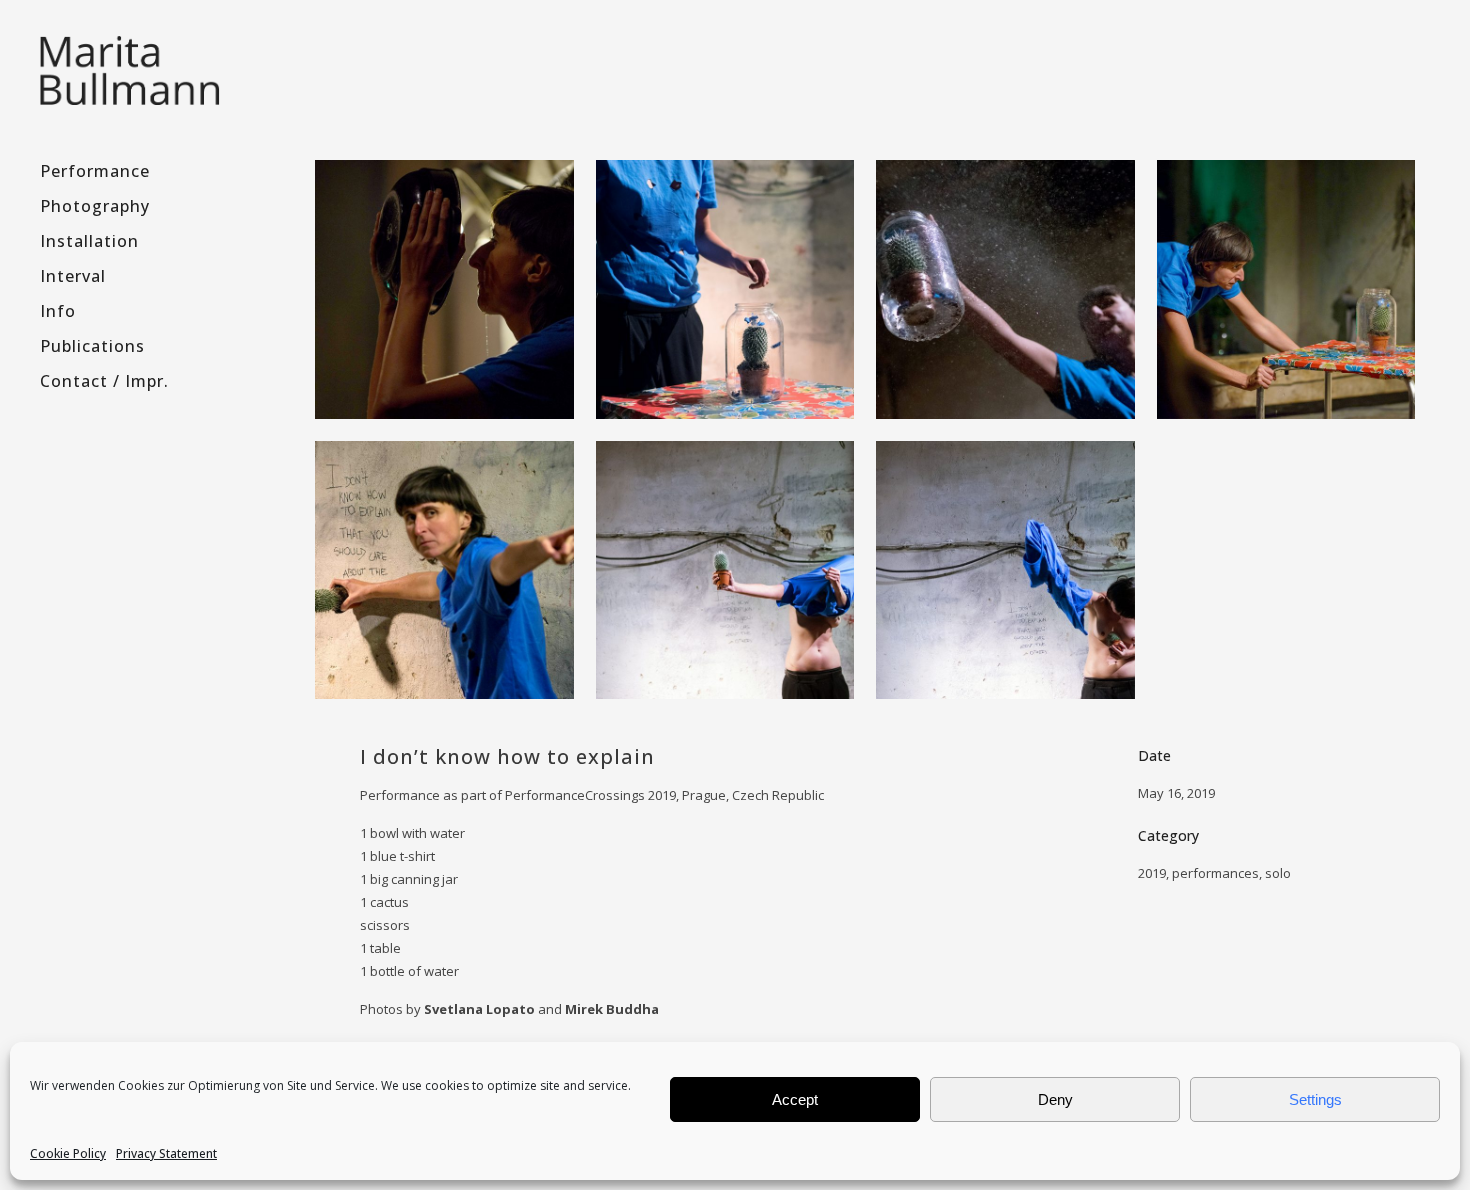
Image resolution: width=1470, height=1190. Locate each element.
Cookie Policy (68, 1153)
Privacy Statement (166, 1153)
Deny (1055, 1099)
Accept (795, 1099)
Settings (1315, 1099)
